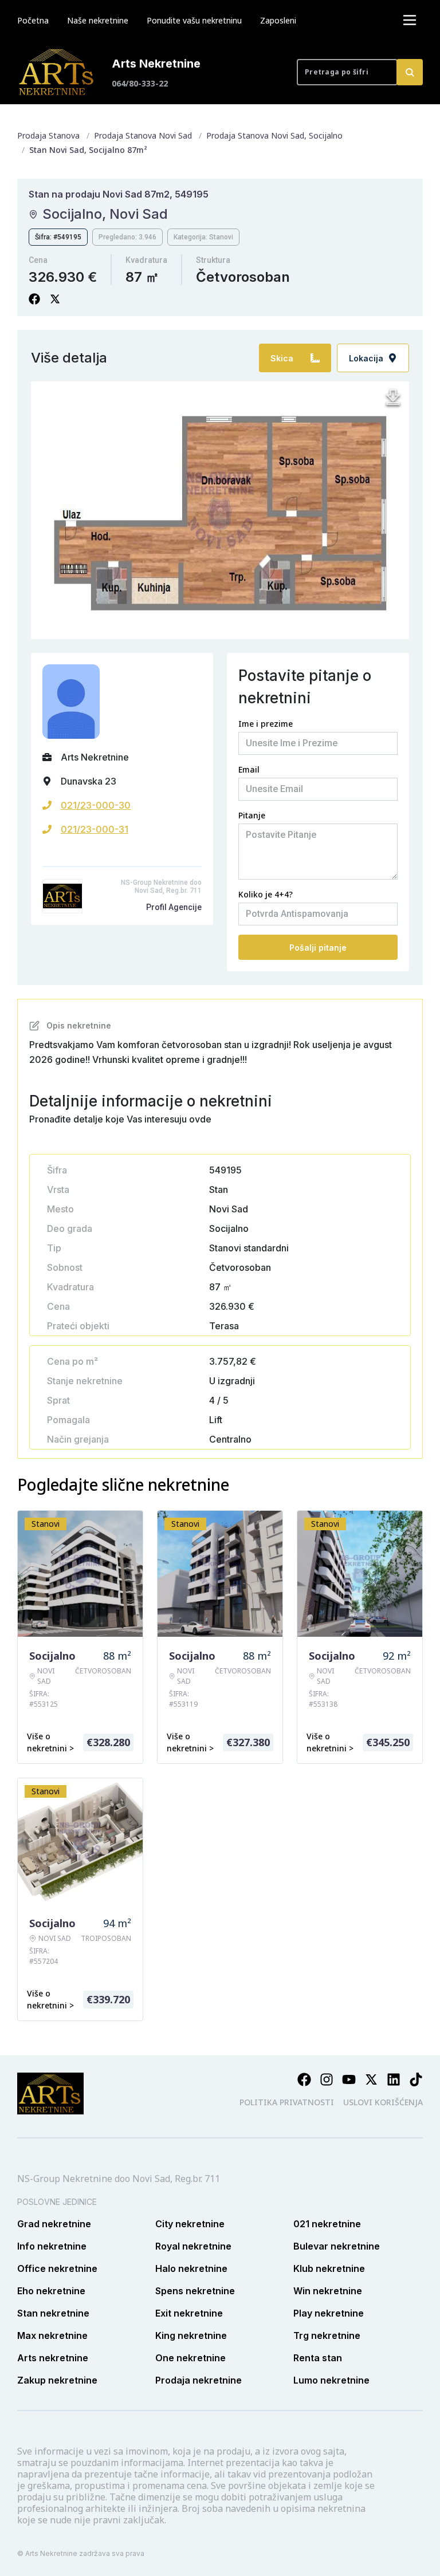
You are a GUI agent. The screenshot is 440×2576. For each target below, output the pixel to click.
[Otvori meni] (410, 20)
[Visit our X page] (371, 2079)
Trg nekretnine (327, 2335)
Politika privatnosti (287, 2102)
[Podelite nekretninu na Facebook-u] (34, 299)
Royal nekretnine (193, 2246)
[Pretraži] (410, 72)
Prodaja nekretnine (199, 2380)
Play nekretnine (329, 2313)
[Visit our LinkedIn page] (394, 2079)
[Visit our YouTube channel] (349, 2079)
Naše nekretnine (98, 20)
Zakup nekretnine (57, 2380)
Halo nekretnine (191, 2268)
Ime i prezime (266, 724)
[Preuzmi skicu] (393, 397)
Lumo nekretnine (331, 2380)
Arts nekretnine (53, 2358)
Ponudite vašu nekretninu (194, 20)
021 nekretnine (327, 2224)
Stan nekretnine (53, 2313)
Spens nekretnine (195, 2291)
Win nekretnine (328, 2291)
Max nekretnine (52, 2335)
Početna (33, 20)
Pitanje (252, 815)
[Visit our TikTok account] (416, 2079)
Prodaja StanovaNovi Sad (143, 135)
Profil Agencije (174, 907)
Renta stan (318, 2358)
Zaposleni (278, 20)
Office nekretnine (57, 2268)
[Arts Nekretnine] (57, 72)
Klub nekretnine (329, 2268)
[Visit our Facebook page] (304, 2079)
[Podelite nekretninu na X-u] (55, 299)
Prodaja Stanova (48, 135)
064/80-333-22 (140, 83)
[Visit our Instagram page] (327, 2079)
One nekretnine (190, 2358)
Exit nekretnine (189, 2313)
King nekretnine (191, 2335)
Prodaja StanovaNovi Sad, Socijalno (274, 135)
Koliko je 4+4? (266, 894)
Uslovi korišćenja (383, 2102)
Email (249, 769)
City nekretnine (190, 2224)
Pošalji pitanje (318, 948)
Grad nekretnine (54, 2224)
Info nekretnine (52, 2246)
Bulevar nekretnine (337, 2246)
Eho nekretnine (51, 2291)
